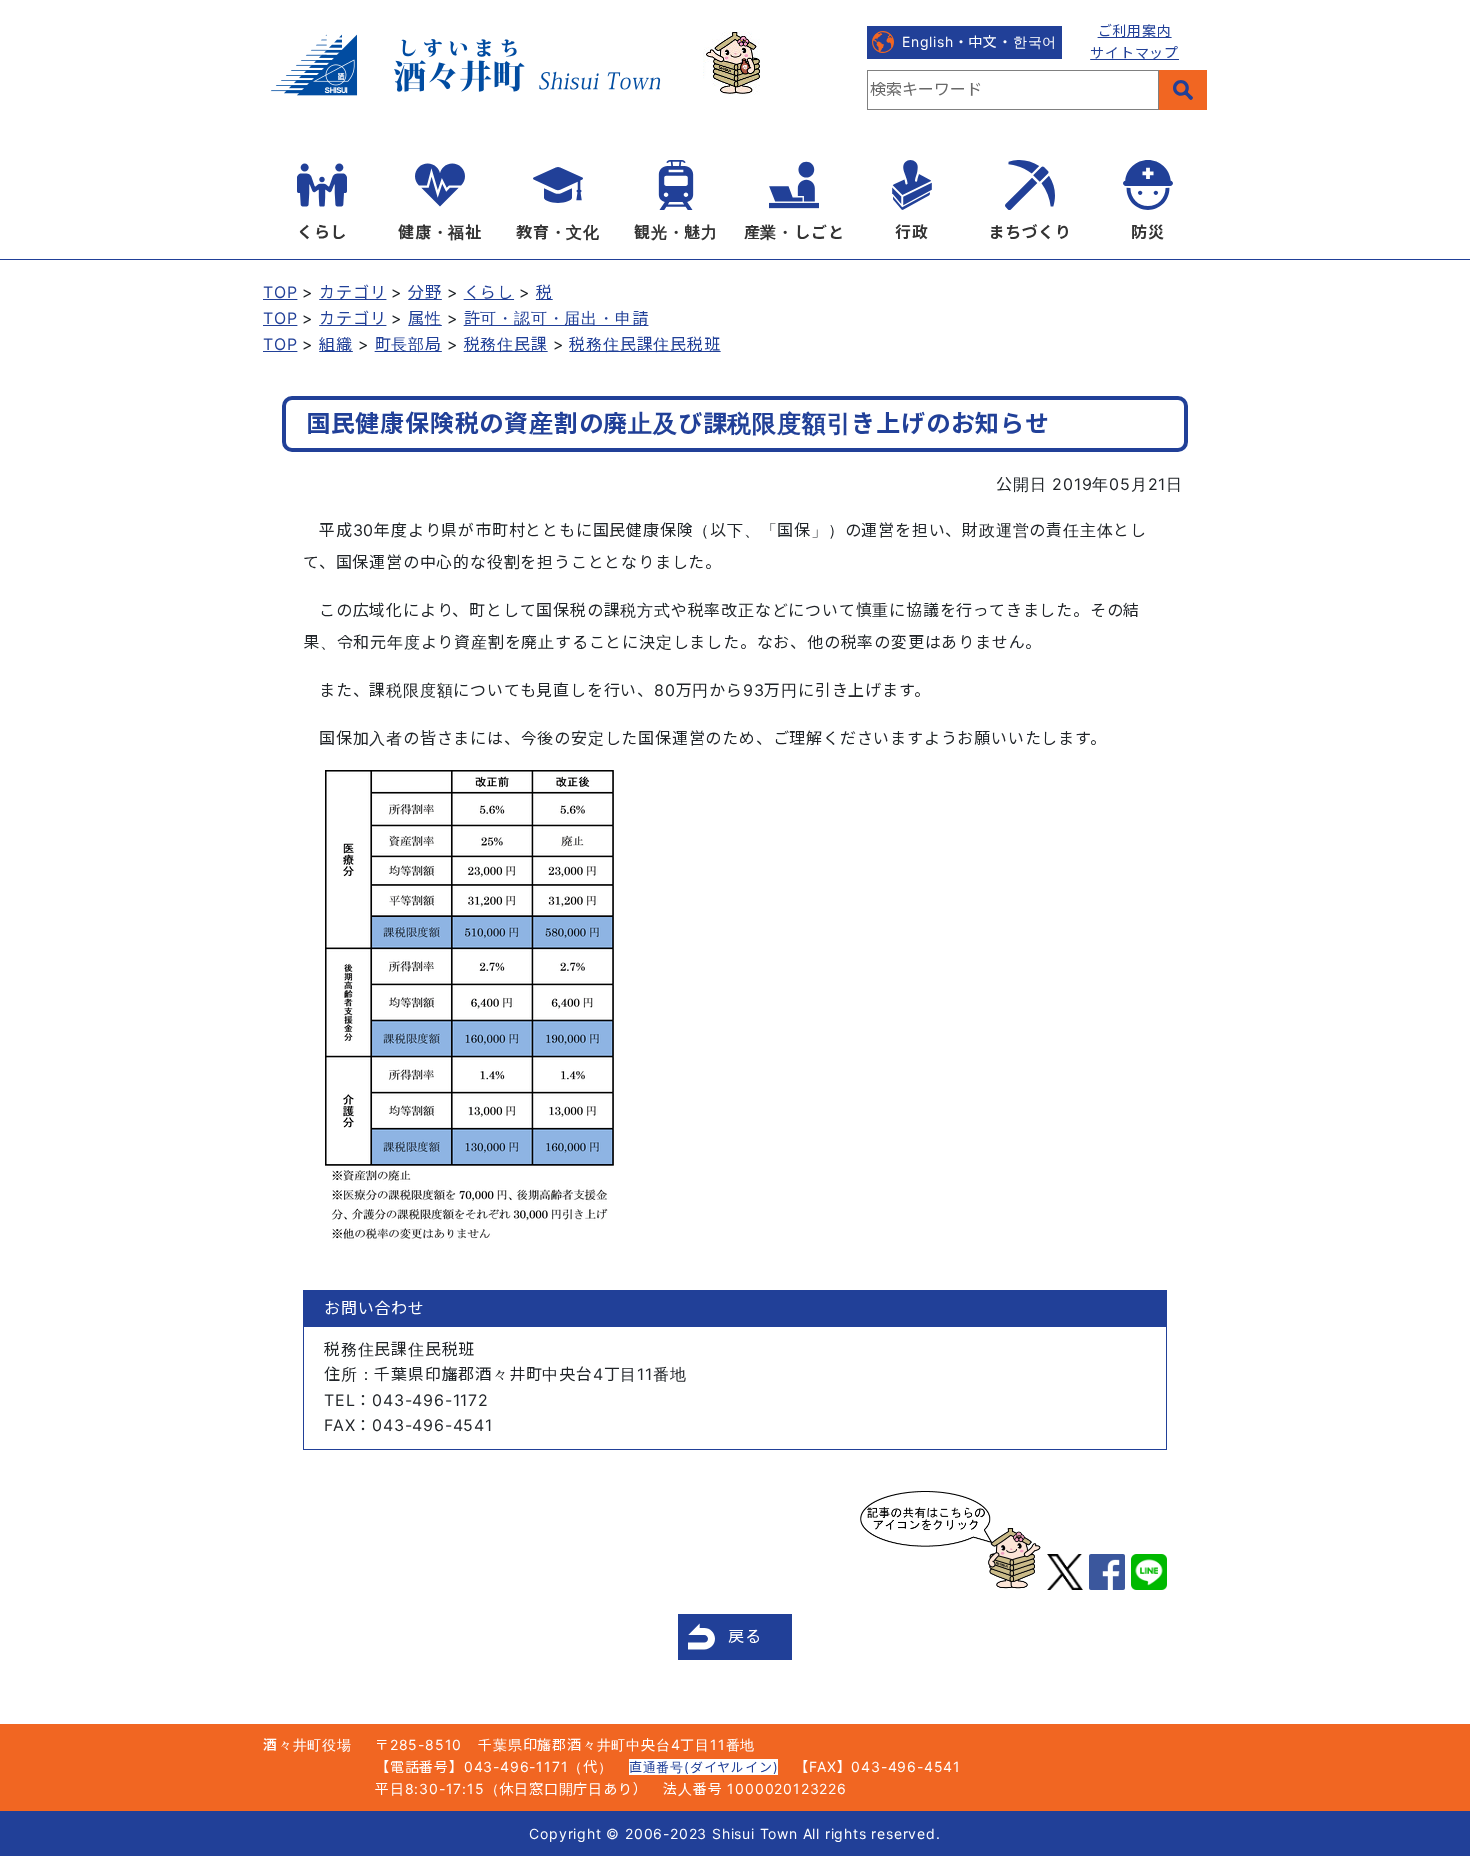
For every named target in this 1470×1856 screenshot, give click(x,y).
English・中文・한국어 (979, 41)
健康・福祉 (440, 232)
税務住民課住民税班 (644, 344)
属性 (425, 318)
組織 (336, 344)
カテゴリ (352, 292)
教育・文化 (558, 232)
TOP (280, 292)
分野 (425, 292)
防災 (1148, 232)
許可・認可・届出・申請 (556, 318)
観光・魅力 (676, 232)
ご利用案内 (1135, 30)
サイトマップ (1134, 52)
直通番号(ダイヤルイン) (704, 1767)
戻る (745, 1636)
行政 (912, 232)
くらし (322, 232)
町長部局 (408, 344)
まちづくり (1030, 232)
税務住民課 (506, 344)
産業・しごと (794, 232)
